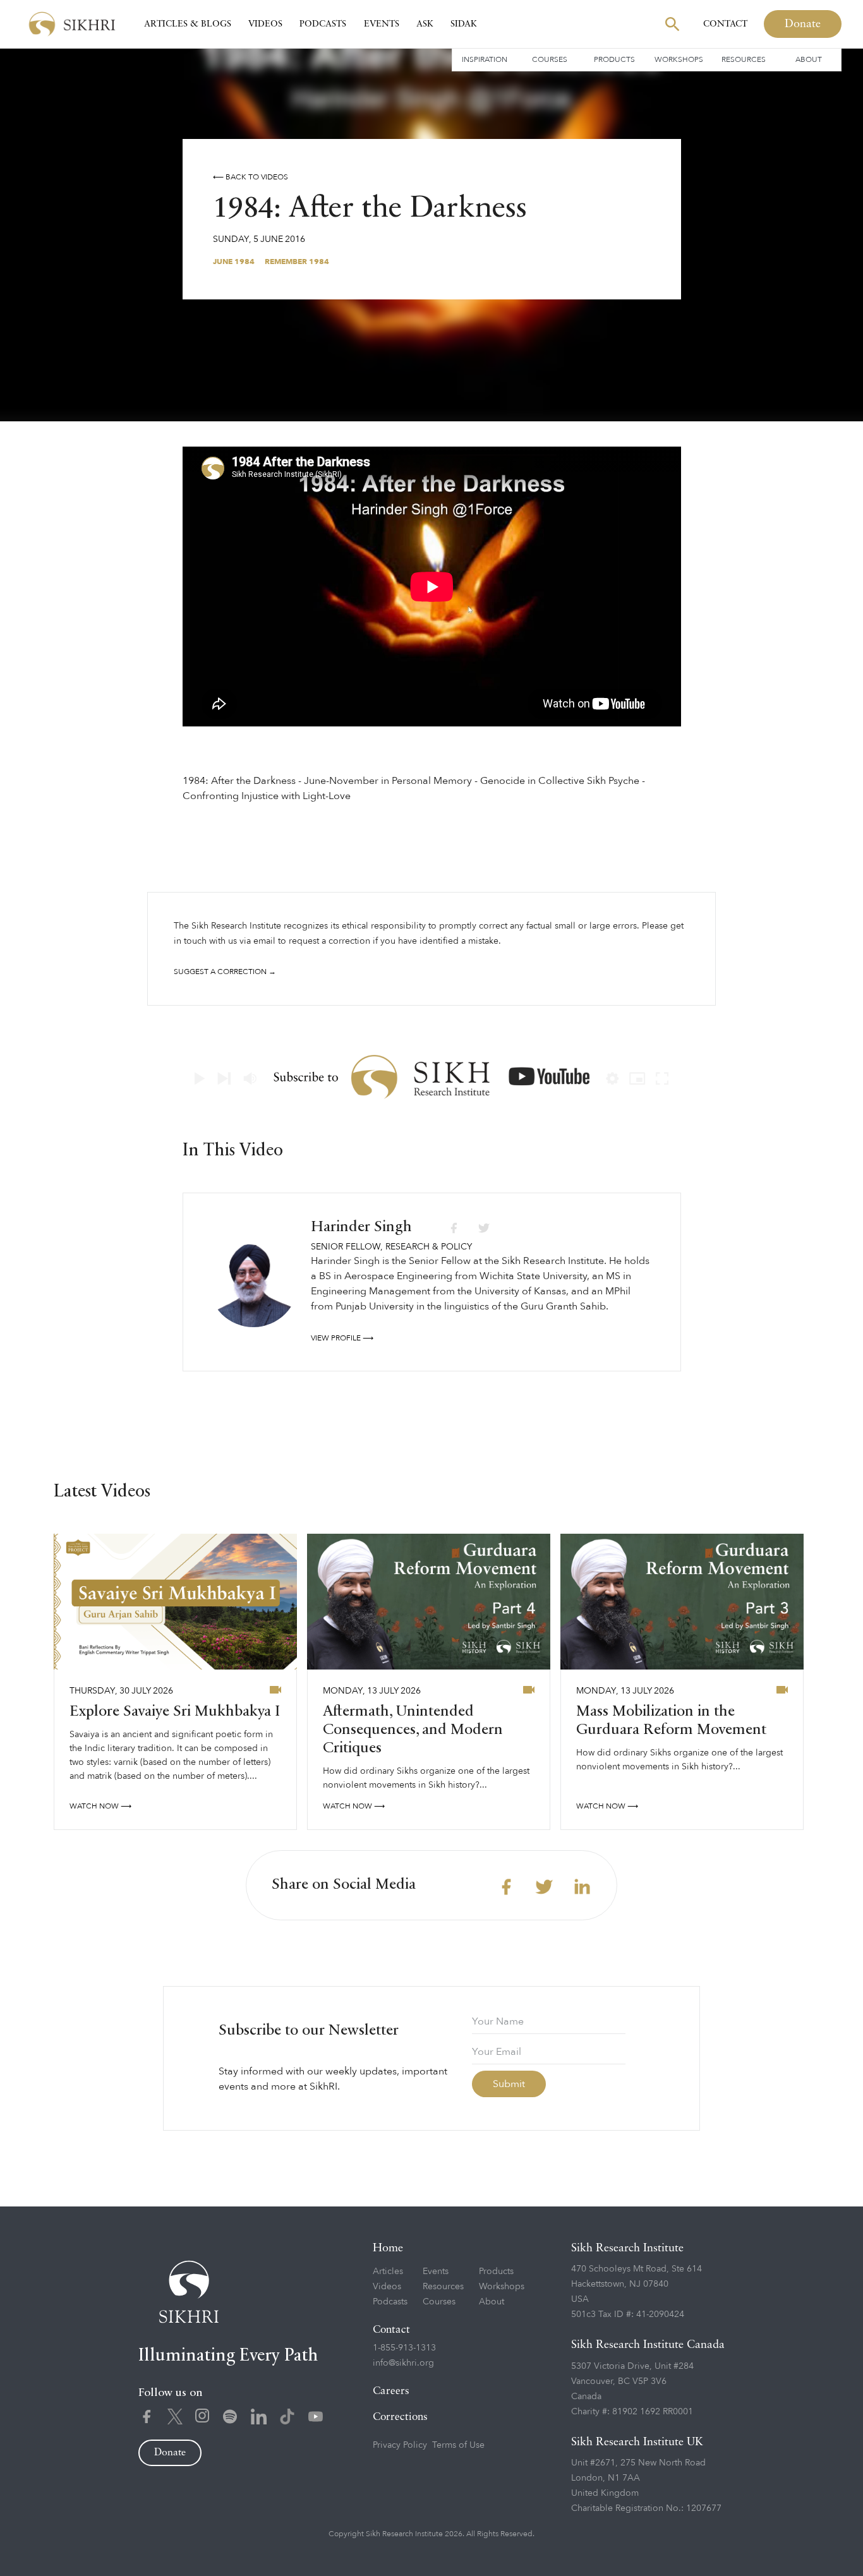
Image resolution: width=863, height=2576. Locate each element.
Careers (391, 2391)
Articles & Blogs (188, 24)
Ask (425, 24)
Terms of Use (458, 2445)
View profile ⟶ (342, 1338)
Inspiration (485, 59)
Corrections (400, 2417)
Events (382, 24)
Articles (388, 2271)
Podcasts (323, 24)
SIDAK (464, 24)
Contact (725, 24)
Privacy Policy (400, 2445)
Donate (803, 24)
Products (614, 59)
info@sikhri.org (403, 2363)
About (809, 59)
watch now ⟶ (100, 1806)
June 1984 (234, 262)
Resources (744, 59)
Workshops (679, 59)
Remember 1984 (297, 262)
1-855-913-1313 (404, 2348)
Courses (550, 59)
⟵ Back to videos (250, 177)
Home (388, 2248)
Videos (265, 24)
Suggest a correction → (225, 972)
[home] (72, 24)
